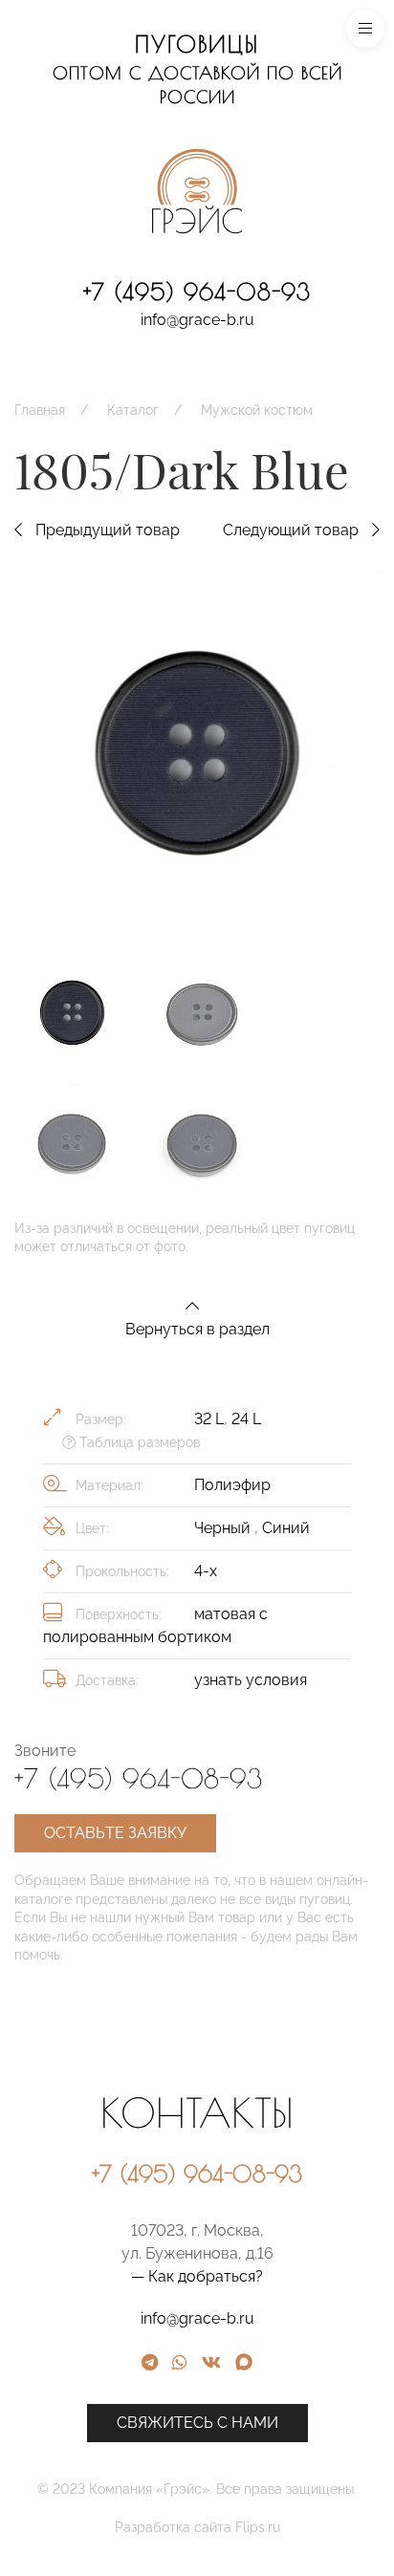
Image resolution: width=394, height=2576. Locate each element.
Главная (40, 410)
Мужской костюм (257, 410)
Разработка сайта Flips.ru (197, 2527)
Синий (286, 1528)
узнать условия (251, 1680)
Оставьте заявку (115, 1833)
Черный (224, 1528)
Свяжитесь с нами (197, 2423)
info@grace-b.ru (197, 320)
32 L (209, 1419)
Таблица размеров (138, 1442)
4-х (206, 1571)
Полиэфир (232, 1485)
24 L (246, 1419)
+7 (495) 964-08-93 (197, 292)
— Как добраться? (197, 2276)
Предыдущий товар (106, 530)
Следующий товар (293, 530)
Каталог (133, 410)
